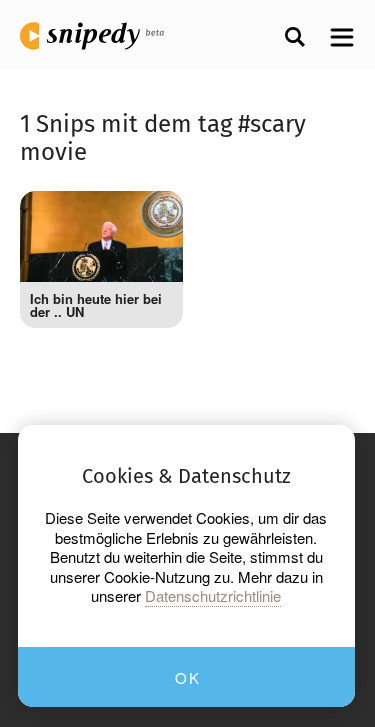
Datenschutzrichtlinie (213, 596)
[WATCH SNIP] (153, 216)
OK (187, 677)
